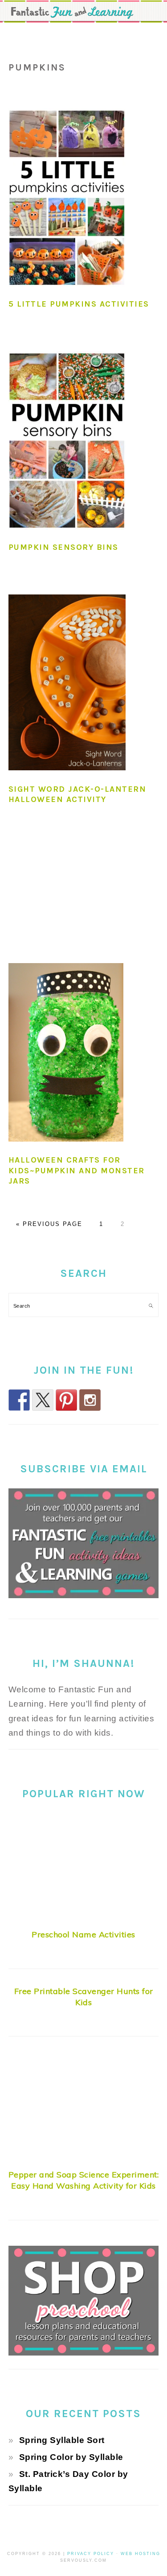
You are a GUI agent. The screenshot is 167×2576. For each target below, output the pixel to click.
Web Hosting (141, 2554)
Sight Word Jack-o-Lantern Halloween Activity (77, 794)
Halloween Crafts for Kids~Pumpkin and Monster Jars (77, 1170)
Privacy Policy (91, 2554)
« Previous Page (49, 1224)
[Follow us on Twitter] (43, 1400)
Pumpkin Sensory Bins (63, 547)
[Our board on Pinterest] (66, 1400)
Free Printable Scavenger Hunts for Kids (84, 1997)
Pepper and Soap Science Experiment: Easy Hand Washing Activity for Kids (84, 2180)
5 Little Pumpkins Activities (79, 304)
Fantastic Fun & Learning (83, 13)
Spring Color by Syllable (71, 2457)
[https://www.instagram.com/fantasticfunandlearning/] (90, 1400)
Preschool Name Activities (83, 1934)
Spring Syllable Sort (62, 2440)
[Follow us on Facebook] (19, 1400)
